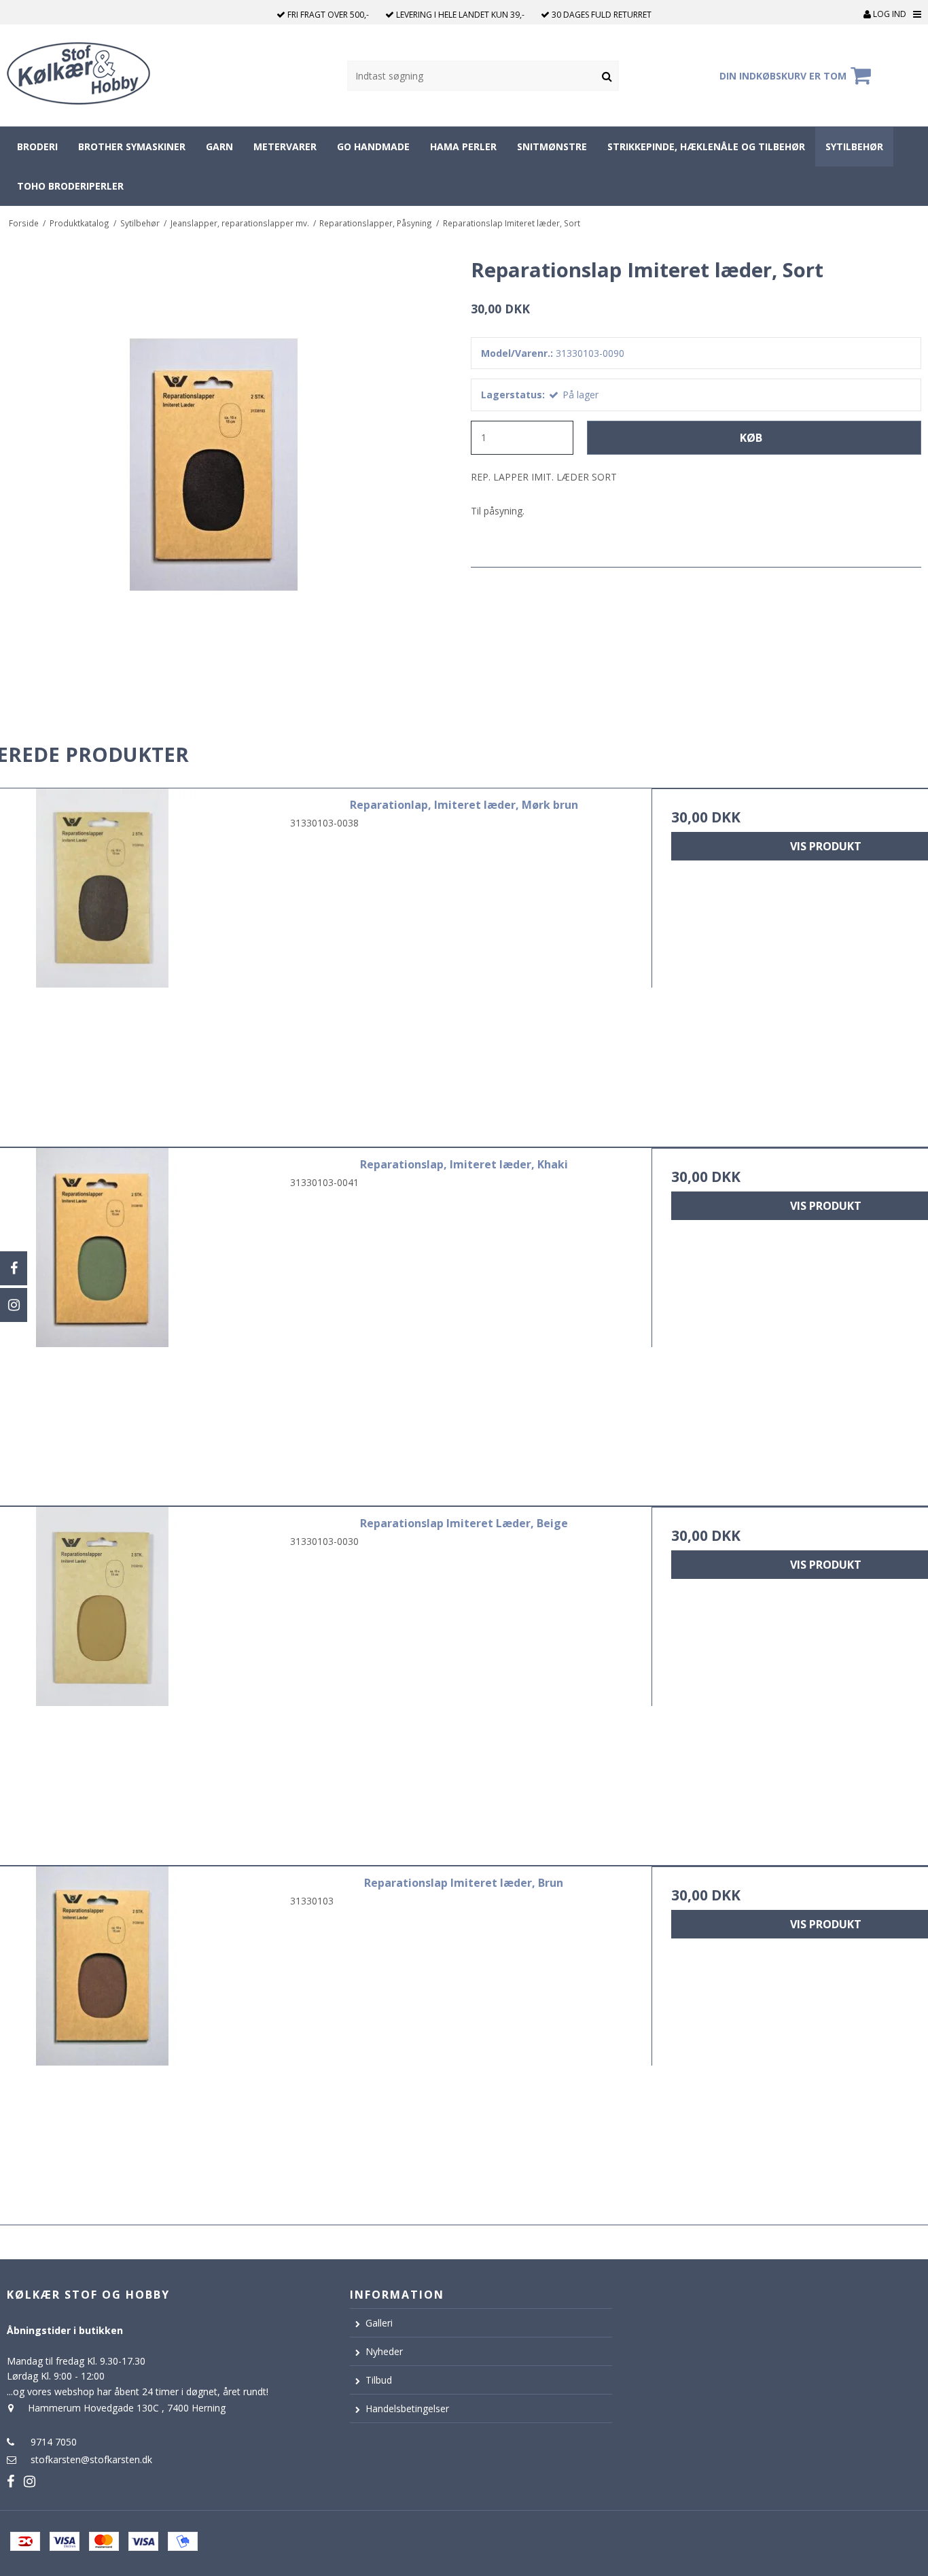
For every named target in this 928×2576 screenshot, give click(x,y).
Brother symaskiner (132, 146)
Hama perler (463, 146)
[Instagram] (14, 1305)
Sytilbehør (854, 146)
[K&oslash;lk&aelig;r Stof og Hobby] (97, 75)
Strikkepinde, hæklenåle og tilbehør (706, 146)
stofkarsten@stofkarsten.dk (91, 2459)
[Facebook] (14, 1268)
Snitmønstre (552, 146)
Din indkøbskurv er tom (783, 76)
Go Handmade (373, 146)
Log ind (889, 14)
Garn (219, 146)
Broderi (37, 146)
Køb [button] (751, 438)
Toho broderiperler (70, 186)
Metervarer (285, 146)
